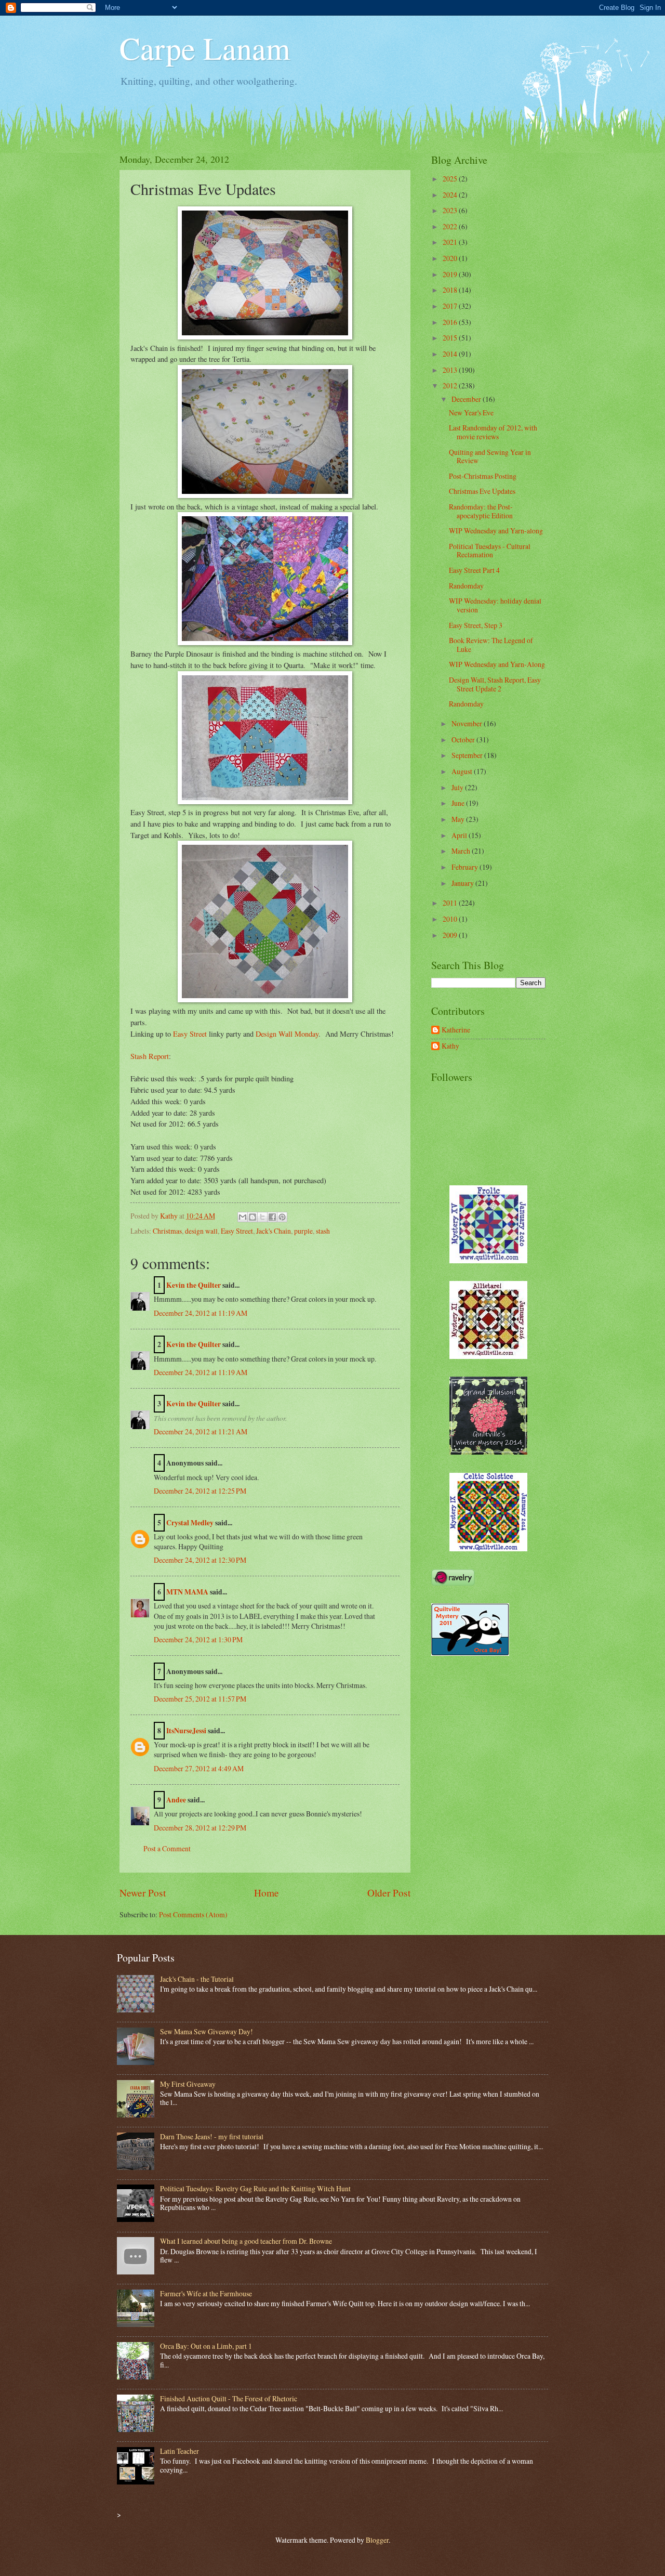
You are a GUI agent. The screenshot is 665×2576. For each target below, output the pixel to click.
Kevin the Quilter (194, 1285)
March (462, 851)
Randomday (466, 586)
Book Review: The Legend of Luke (491, 645)
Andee (176, 1800)
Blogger (377, 2540)
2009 (451, 935)
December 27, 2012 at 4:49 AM (199, 1768)
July (458, 787)
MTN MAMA (187, 1592)
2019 (451, 274)
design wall (201, 1231)
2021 (451, 242)
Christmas (167, 1231)
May (459, 819)
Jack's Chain (274, 1231)
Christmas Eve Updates (482, 491)
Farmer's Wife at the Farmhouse (206, 2293)
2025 (451, 179)
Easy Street (190, 1034)
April (460, 835)
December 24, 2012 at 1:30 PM (198, 1639)
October (464, 740)
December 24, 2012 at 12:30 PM (200, 1560)
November (468, 723)
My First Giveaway (188, 2084)
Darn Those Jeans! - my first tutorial (212, 2136)
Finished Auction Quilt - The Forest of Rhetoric (229, 2398)
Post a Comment (167, 1848)
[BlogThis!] (252, 1217)
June (459, 803)
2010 (451, 919)
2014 (451, 354)
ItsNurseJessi (186, 1731)
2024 (451, 195)
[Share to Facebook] (272, 1217)
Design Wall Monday (287, 1034)
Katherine (456, 1030)
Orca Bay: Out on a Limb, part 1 (206, 2346)
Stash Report (150, 1056)
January (463, 883)
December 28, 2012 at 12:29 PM (200, 1828)
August (463, 771)
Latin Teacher (179, 2451)
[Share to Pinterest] (282, 1217)
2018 (451, 290)
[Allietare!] (488, 1356)
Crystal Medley (190, 1523)
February (465, 867)
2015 (451, 338)
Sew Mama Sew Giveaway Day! (207, 2031)
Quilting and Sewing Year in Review (490, 456)
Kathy (450, 1046)
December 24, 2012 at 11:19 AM (201, 1313)
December (467, 399)
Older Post (389, 1893)
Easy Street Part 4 (474, 570)
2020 (451, 258)
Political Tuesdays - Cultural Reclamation (490, 551)
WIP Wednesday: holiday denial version (495, 605)
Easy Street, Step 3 (476, 625)
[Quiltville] (488, 1548)
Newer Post (143, 1893)
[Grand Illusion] (488, 1452)
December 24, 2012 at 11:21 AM (201, 1431)
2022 (451, 226)
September (468, 755)
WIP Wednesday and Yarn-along (496, 531)
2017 (451, 306)
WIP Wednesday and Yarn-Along (497, 664)
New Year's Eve (471, 413)
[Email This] (243, 1217)
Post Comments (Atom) (193, 1914)
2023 (451, 210)
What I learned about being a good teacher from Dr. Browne (246, 2241)
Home (267, 1893)
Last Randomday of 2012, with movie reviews (493, 432)
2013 (451, 370)
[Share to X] (262, 1217)
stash (323, 1231)
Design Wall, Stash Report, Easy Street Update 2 (495, 684)
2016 (451, 322)
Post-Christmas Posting (483, 476)
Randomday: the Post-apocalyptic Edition (481, 511)
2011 (451, 903)
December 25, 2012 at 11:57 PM (200, 1699)
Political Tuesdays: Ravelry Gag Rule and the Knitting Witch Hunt (255, 2188)
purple (303, 1231)
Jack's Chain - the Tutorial (197, 1979)
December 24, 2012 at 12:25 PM (200, 1491)
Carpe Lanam (205, 48)
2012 (451, 385)
